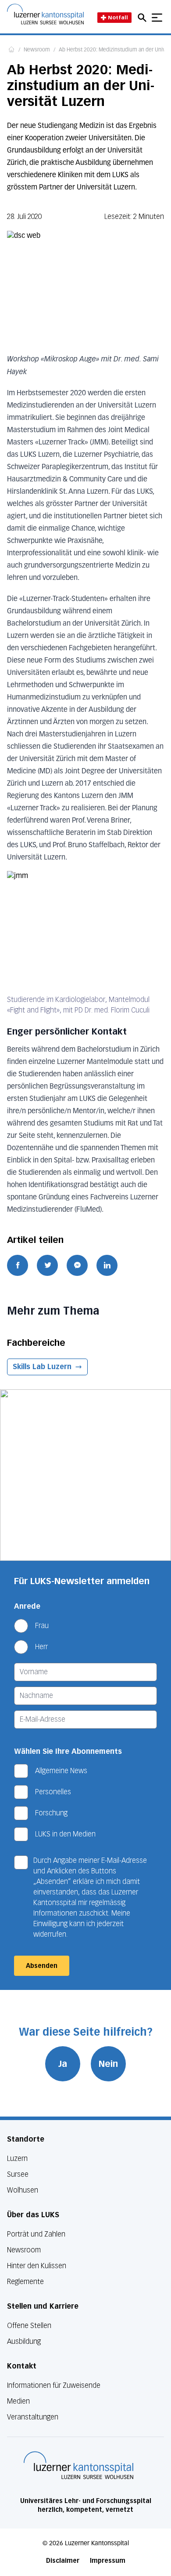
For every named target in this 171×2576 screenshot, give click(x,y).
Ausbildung (24, 2341)
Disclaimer (63, 2561)
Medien (18, 2401)
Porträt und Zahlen (36, 2234)
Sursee (18, 2174)
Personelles (53, 1792)
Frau (42, 1626)
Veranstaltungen (33, 2417)
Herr (41, 1647)
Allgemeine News (61, 1771)
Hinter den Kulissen (37, 2266)
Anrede (27, 1606)
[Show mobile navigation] (157, 18)
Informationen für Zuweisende (54, 2385)
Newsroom (37, 50)
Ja (63, 2064)
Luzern (17, 2159)
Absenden (42, 1966)
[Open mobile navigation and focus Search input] (143, 18)
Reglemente (25, 2282)
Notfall (118, 17)
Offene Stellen (29, 2326)
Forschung (51, 1813)
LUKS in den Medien (65, 1834)
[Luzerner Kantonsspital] (78, 2465)
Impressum (108, 2561)
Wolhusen (23, 2190)
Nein (108, 2064)
